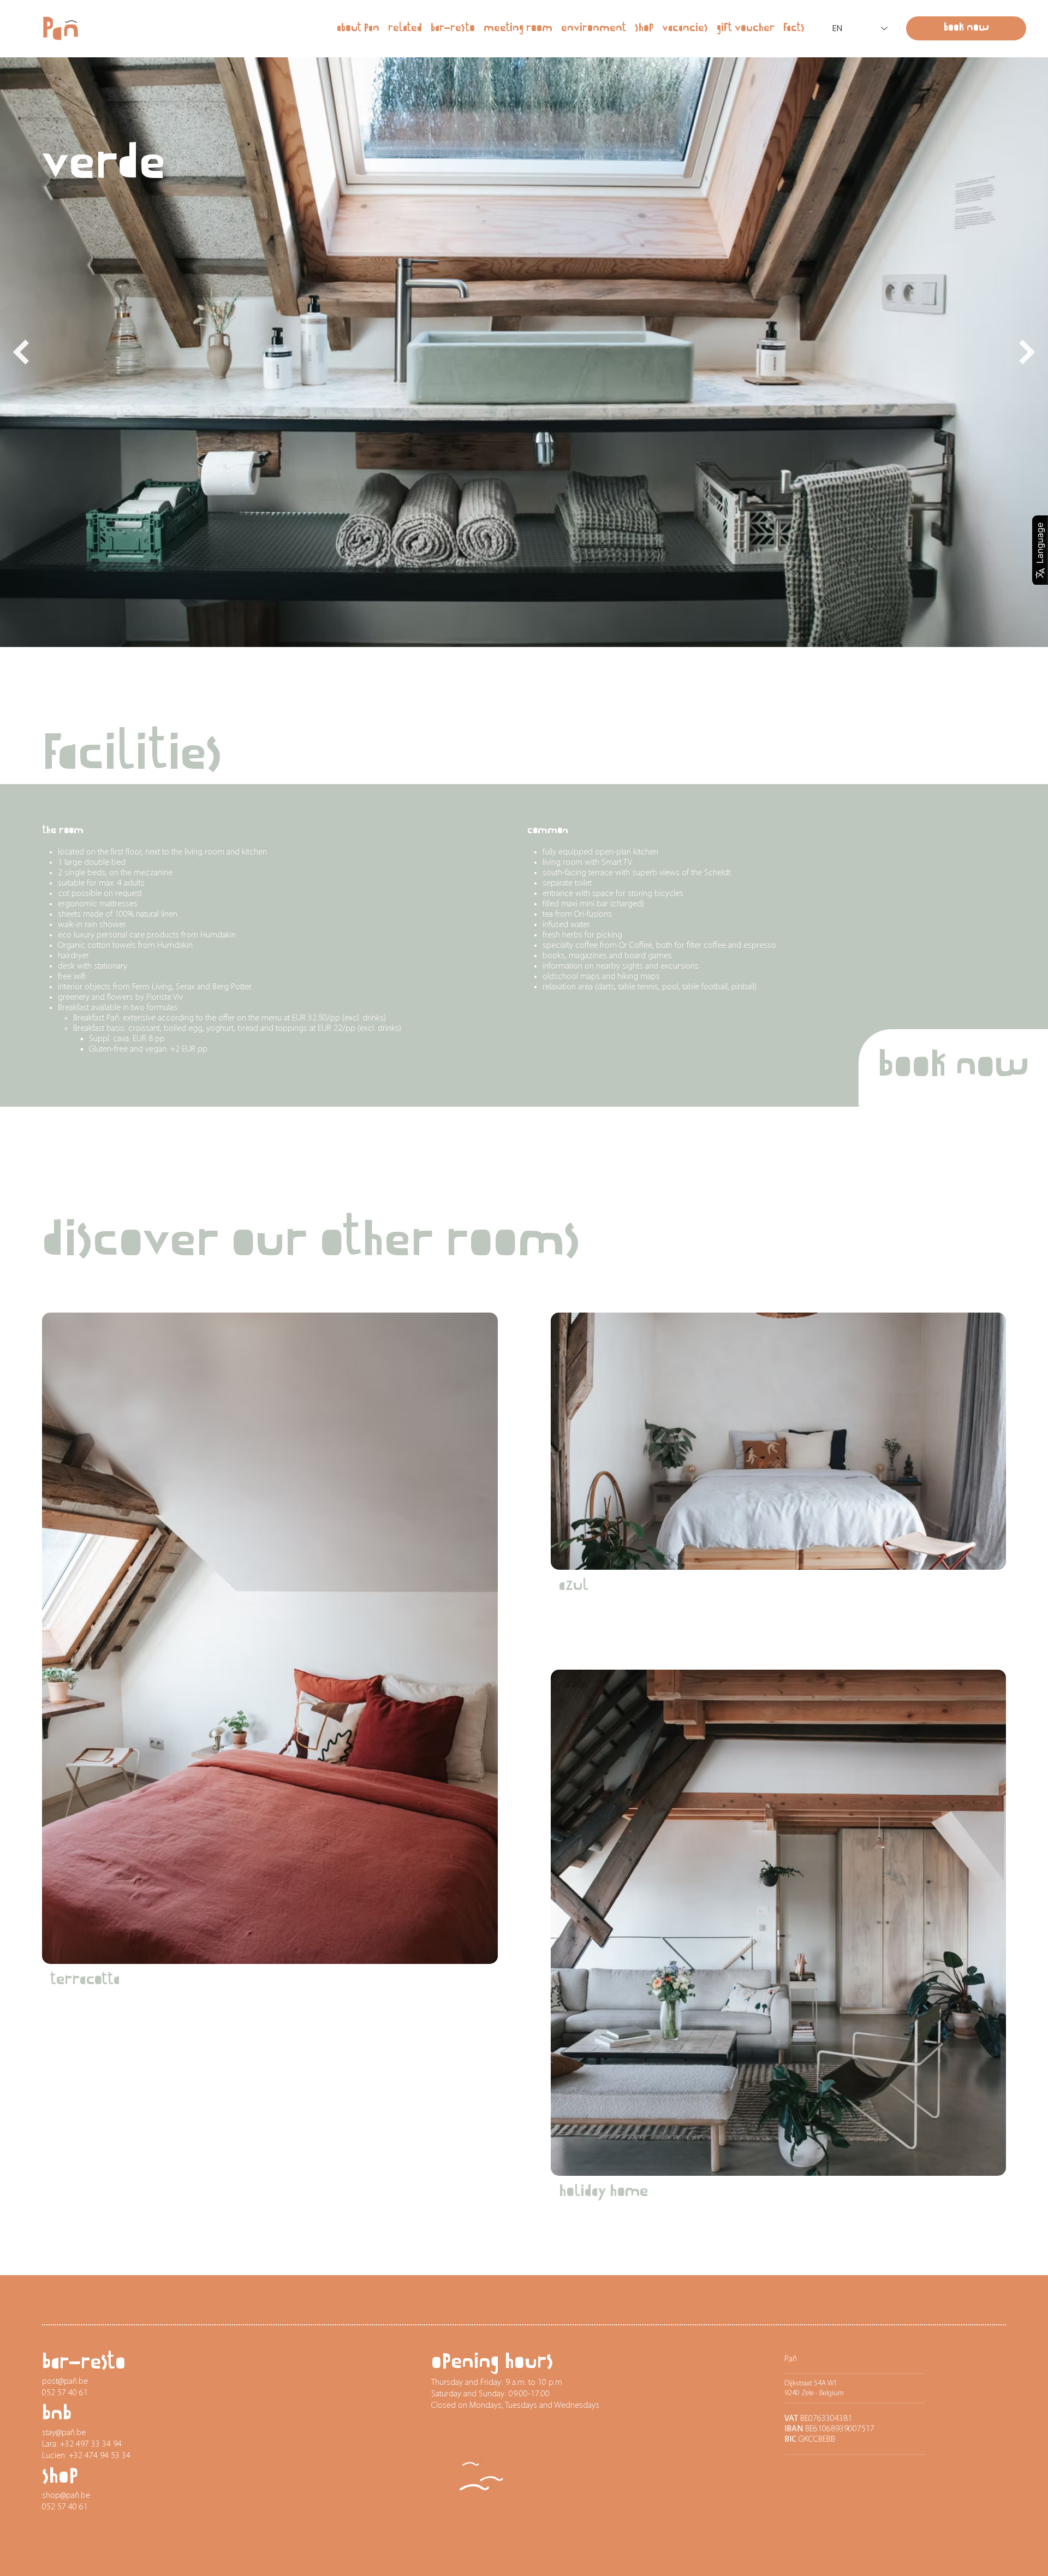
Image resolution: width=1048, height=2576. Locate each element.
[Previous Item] (21, 352)
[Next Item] (1027, 352)
